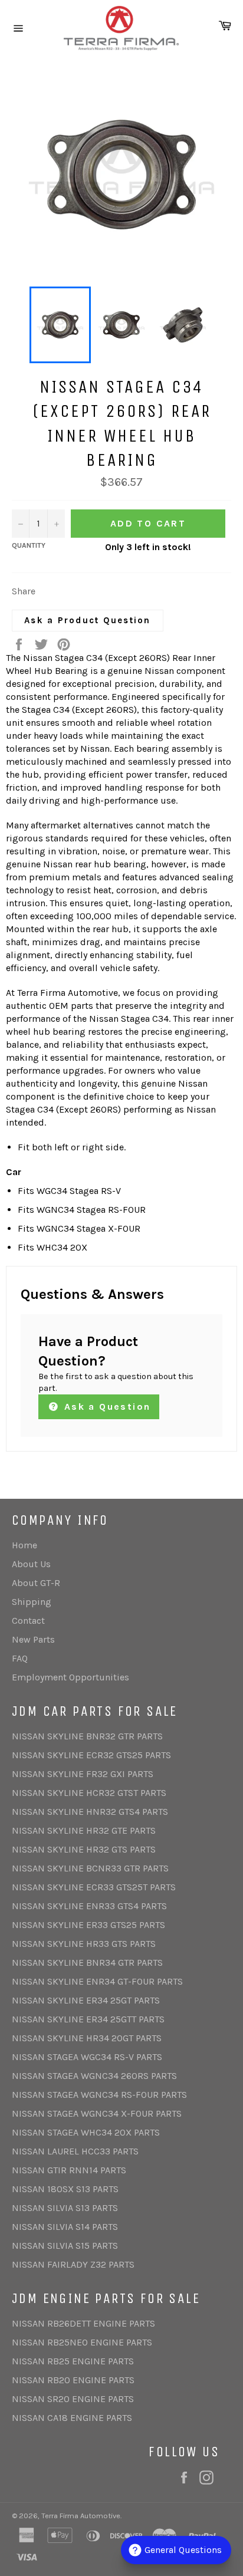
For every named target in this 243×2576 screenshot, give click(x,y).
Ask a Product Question (88, 620)
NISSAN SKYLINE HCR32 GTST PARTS (89, 1793)
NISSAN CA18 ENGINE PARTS (72, 2418)
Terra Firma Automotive (81, 2516)
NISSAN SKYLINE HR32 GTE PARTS (84, 1830)
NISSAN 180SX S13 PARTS (65, 2189)
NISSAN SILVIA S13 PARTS (65, 2208)
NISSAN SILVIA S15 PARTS (65, 2246)
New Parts (33, 1639)
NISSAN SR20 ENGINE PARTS (73, 2399)
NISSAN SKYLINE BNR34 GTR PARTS (87, 1963)
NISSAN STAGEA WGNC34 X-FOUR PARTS (97, 2113)
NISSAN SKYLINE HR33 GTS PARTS (84, 1944)
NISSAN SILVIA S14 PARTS (65, 2227)
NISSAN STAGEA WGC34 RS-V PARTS (87, 2057)
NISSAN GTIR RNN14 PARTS (69, 2170)
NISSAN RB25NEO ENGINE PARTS (82, 2342)
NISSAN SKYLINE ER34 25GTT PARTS (88, 2019)
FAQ (20, 1658)
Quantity (29, 545)
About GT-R (36, 1583)
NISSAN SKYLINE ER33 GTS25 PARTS (88, 1925)
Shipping (32, 1602)
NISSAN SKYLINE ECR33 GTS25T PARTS (94, 1887)
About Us (31, 1564)
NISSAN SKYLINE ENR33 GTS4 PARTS (89, 1906)
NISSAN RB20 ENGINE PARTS (73, 2380)
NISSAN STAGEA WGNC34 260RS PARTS (94, 2076)
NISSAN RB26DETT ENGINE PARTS (83, 2323)
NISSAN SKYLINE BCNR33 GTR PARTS (90, 1868)
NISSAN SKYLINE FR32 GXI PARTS (83, 1774)
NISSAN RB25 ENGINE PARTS (73, 2361)
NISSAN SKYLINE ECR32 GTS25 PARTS (91, 1755)
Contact (28, 1621)
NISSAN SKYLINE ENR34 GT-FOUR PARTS (97, 1981)
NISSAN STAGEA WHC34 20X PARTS (86, 2132)
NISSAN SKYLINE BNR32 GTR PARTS (87, 1736)
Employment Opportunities (70, 1677)
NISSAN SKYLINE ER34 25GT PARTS (86, 2000)
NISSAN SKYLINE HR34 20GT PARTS (87, 2038)
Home (24, 1545)
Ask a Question (105, 1407)
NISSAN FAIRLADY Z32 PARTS (73, 2264)
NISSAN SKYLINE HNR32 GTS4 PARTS (90, 1812)
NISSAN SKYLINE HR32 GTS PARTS (84, 1849)
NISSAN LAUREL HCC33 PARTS (75, 2151)
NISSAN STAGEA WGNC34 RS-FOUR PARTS (99, 2095)
